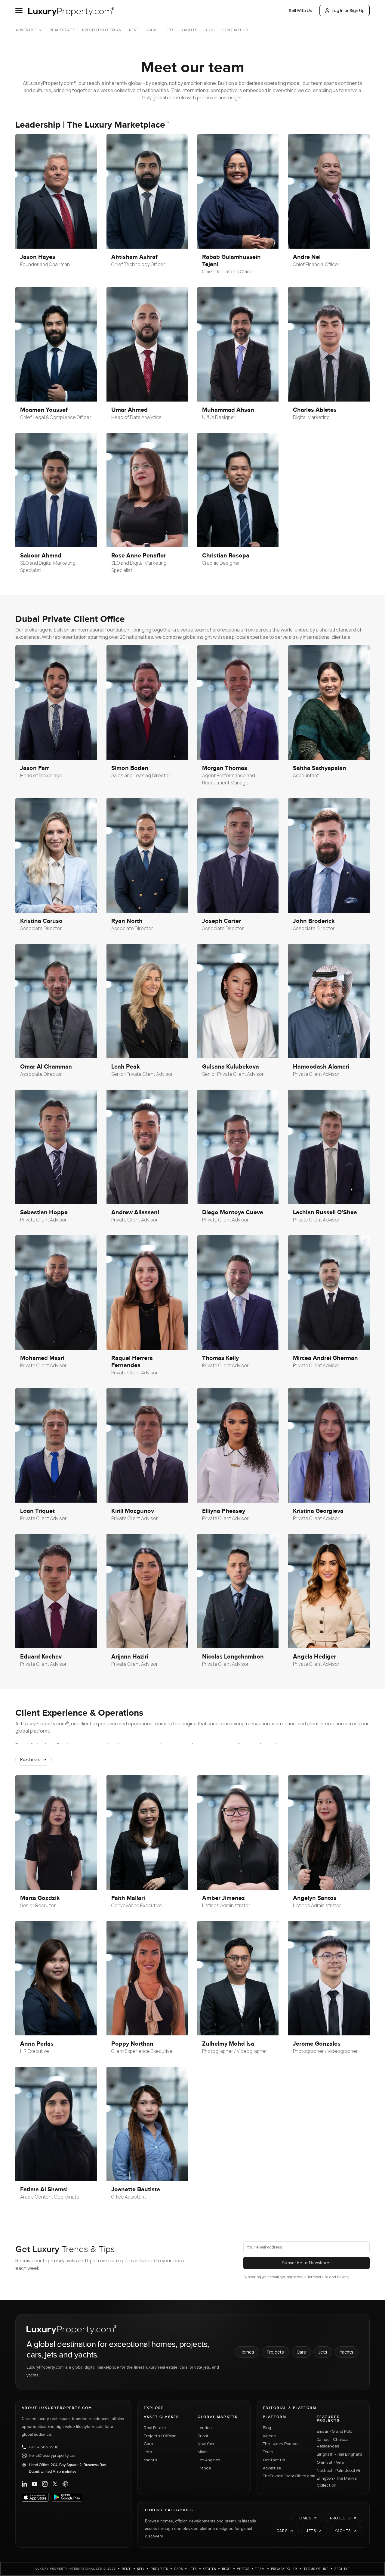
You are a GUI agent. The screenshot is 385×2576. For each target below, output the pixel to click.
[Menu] (19, 11)
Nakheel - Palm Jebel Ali (338, 2470)
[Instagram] (45, 2484)
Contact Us (235, 30)
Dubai (203, 2436)
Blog (209, 30)
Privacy (343, 2277)
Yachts (189, 30)
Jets (169, 30)
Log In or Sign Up (348, 10)
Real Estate (62, 30)
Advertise (26, 30)
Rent (134, 30)
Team (268, 2452)
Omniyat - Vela (330, 2462)
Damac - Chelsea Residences (333, 2443)
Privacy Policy (285, 2569)
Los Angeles (209, 2460)
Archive (342, 2569)
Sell (141, 2569)
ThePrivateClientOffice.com (286, 2476)
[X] (55, 2484)
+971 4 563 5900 (43, 2447)
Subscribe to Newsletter (306, 2263)
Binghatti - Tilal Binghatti (339, 2454)
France (204, 2468)
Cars (152, 30)
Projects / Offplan (160, 2436)
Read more (30, 1760)
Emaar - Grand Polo (334, 2431)
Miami (203, 2452)
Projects (275, 2352)
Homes (247, 2352)
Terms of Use (318, 2277)
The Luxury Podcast (282, 2444)
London (205, 2428)
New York (206, 2444)
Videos (269, 2436)
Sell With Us (300, 10)
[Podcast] (65, 2484)
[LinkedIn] (24, 2484)
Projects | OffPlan (102, 30)
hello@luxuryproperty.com (53, 2456)
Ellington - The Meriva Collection (337, 2482)
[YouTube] (35, 2484)
